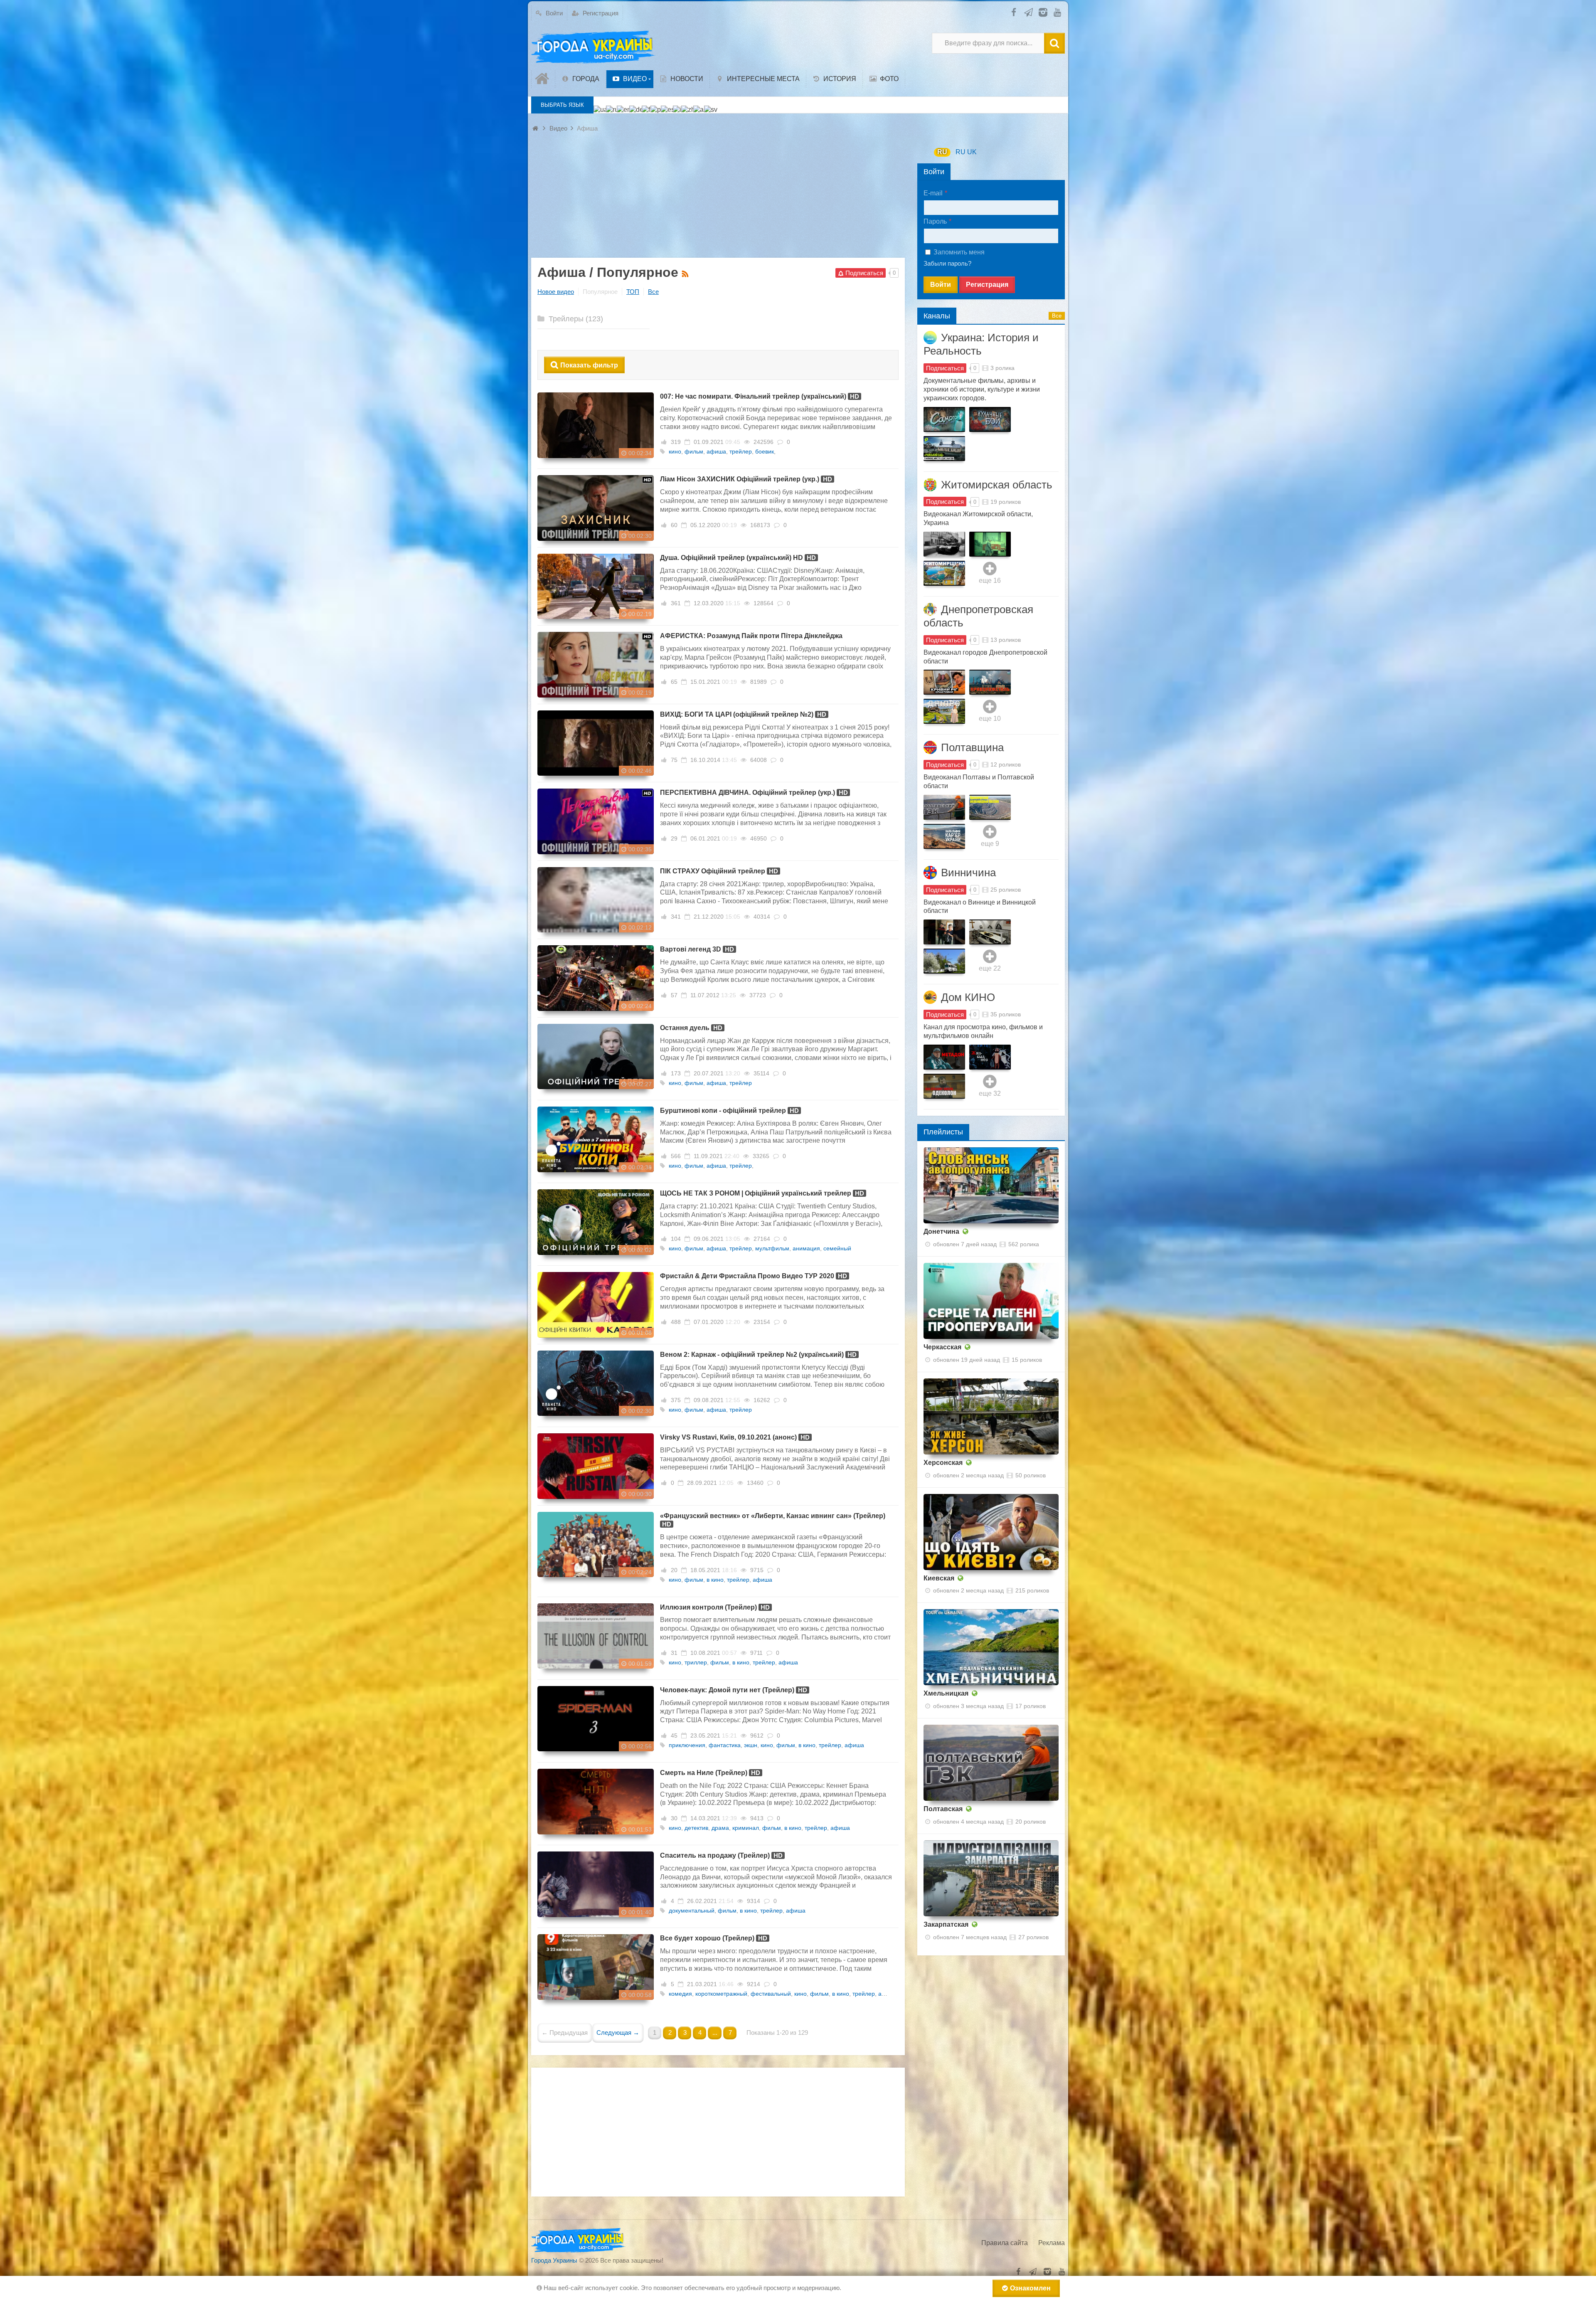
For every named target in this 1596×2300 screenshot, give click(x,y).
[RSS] (686, 273)
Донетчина (941, 1231)
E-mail (933, 193)
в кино (715, 1580)
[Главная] (543, 79)
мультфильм (772, 1248)
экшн (751, 1745)
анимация (806, 1248)
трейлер (741, 451)
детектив (696, 1828)
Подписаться (945, 368)
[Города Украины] (594, 47)
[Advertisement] (718, 200)
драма (720, 1828)
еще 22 (990, 968)
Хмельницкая (946, 1693)
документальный (692, 1911)
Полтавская (943, 1809)
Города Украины (554, 2260)
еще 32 (990, 1093)
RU (942, 152)
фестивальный (771, 1994)
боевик (765, 451)
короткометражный (721, 1994)
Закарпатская (946, 1924)
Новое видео (556, 292)
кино (675, 451)
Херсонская (943, 1463)
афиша (716, 451)
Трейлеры (575, 319)
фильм (694, 451)
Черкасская (942, 1347)
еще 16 (990, 581)
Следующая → (618, 2033)
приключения (687, 1745)
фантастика (725, 1745)
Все (653, 292)
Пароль (935, 221)
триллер (696, 1662)
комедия (680, 1994)
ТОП (633, 292)
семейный (837, 1248)
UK (972, 152)
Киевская (939, 1578)
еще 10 (990, 719)
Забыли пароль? (947, 263)
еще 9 (990, 844)
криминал (746, 1828)
